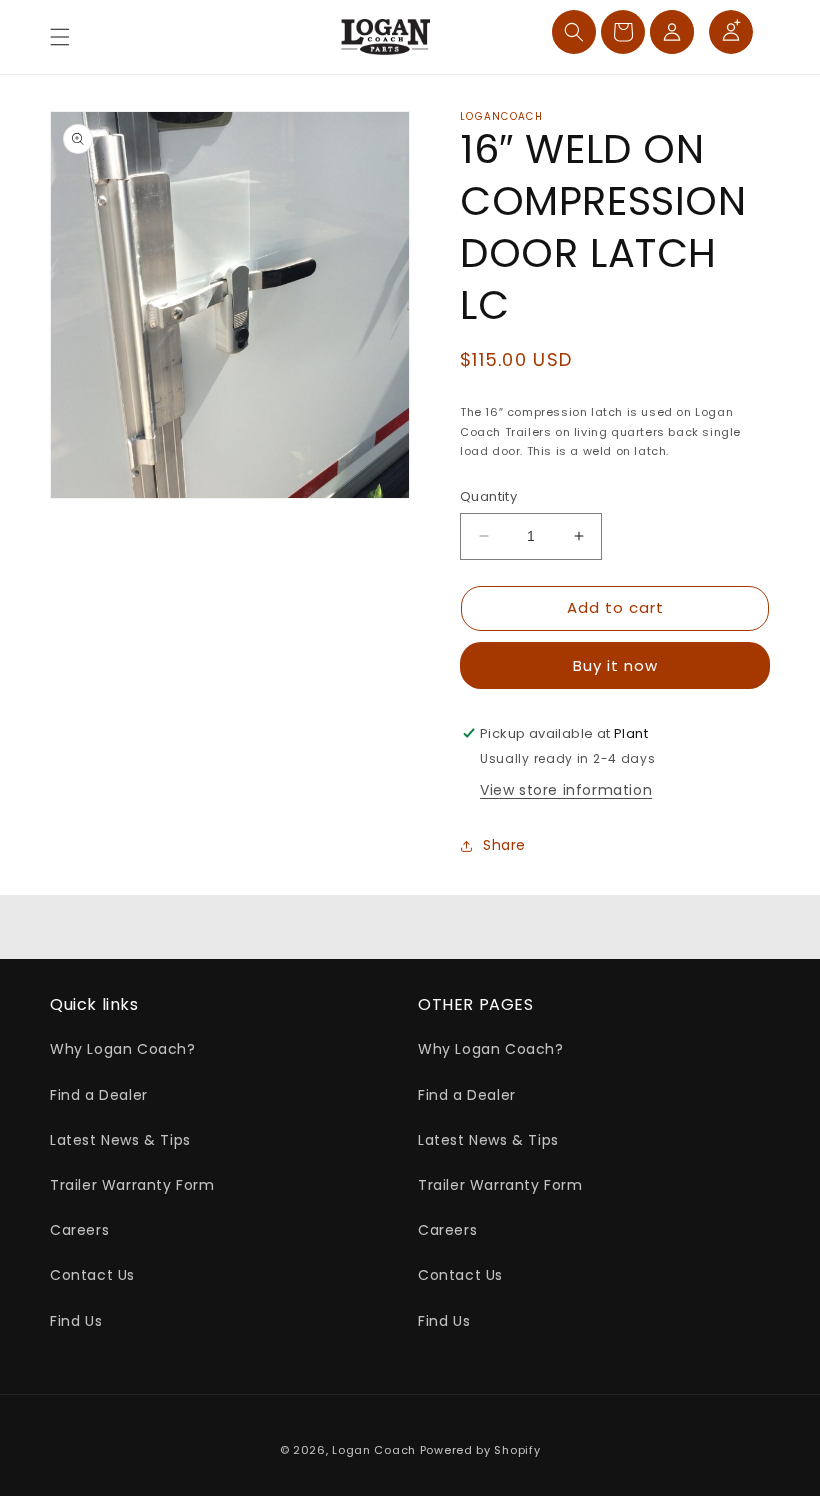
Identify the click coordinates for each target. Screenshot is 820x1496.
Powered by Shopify (480, 1450)
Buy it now (615, 665)
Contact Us (92, 1275)
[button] (60, 37)
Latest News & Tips (120, 1140)
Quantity (488, 496)
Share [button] (504, 845)
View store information (566, 790)
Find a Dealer (99, 1095)
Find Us (76, 1321)
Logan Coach (374, 1450)
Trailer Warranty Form (132, 1185)
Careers (79, 1230)
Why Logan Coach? (123, 1049)
